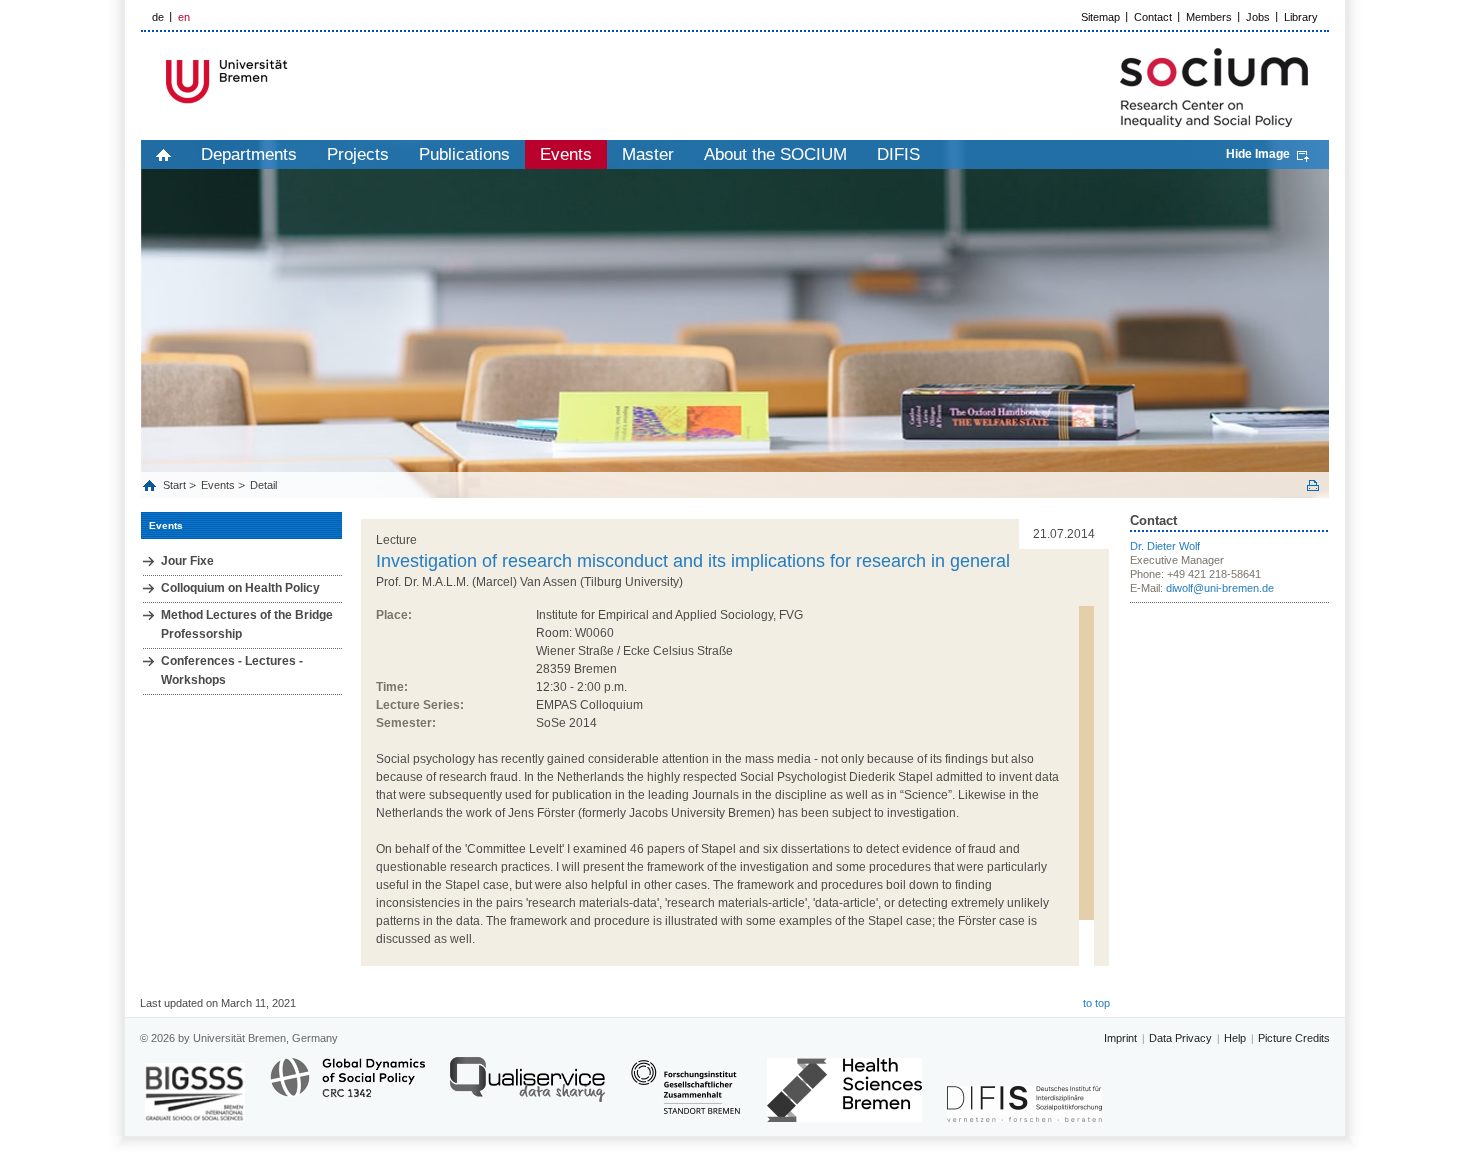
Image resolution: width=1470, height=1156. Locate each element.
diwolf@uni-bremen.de (1220, 588)
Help (1235, 1038)
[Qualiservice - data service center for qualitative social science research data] (527, 1088)
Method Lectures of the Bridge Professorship (247, 624)
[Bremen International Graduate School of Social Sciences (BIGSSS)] (195, 1092)
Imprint (1120, 1038)
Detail (263, 485)
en (184, 17)
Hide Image (1258, 154)
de (158, 17)
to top (1096, 1003)
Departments (249, 154)
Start (176, 485)
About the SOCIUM (775, 154)
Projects (358, 154)
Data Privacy (1180, 1038)
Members (1209, 17)
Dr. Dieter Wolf (1165, 546)
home (163, 154)
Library (1301, 17)
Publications (464, 154)
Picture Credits (1294, 1038)
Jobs (1258, 17)
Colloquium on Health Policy (240, 588)
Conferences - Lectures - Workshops (232, 670)
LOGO (294, 81)
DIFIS (898, 154)
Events (566, 154)
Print (1313, 485)
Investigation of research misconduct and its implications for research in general (693, 561)
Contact (1153, 17)
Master (648, 154)
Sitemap (1100, 17)
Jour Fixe (187, 561)
